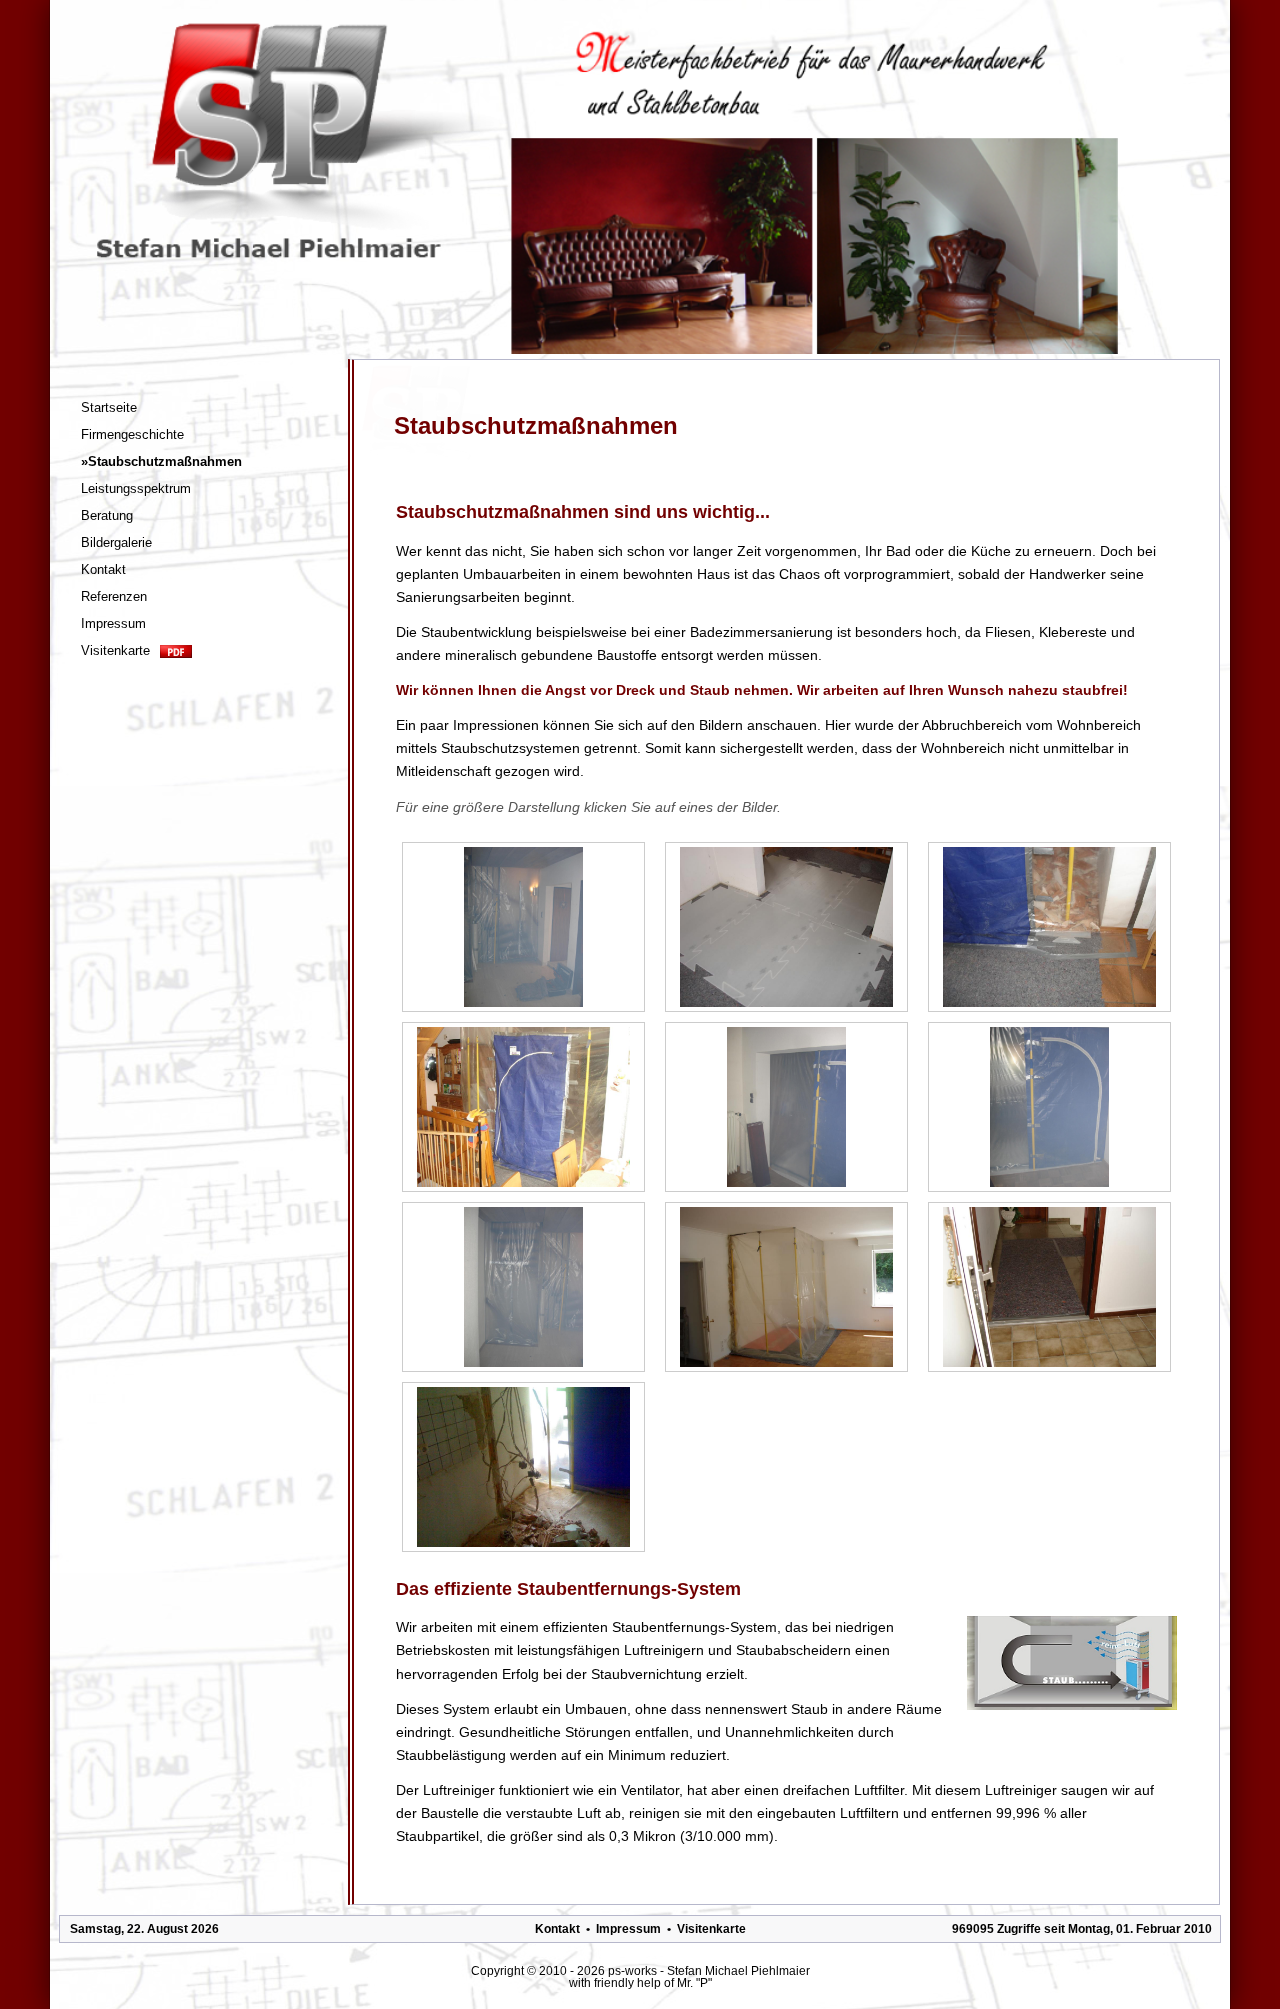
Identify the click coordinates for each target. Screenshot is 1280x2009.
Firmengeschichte (132, 434)
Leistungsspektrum (136, 488)
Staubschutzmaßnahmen (161, 461)
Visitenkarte (115, 650)
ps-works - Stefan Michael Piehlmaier (709, 1971)
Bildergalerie (116, 542)
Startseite (109, 407)
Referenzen (114, 596)
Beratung (107, 515)
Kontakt (103, 569)
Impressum (113, 623)
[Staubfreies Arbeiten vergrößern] (523, 927)
